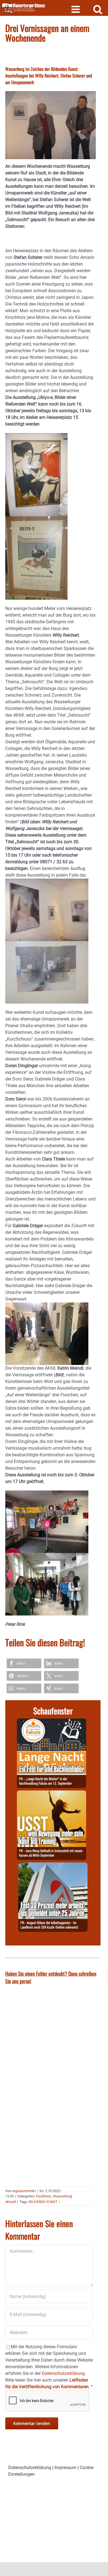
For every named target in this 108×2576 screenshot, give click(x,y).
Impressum (65, 2468)
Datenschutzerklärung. (64, 2373)
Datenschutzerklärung (30, 2468)
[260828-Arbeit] (53, 1866)
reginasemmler (24, 2191)
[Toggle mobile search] (98, 9)
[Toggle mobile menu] (76, 9)
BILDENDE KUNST (43, 2202)
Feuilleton (44, 2196)
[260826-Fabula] (52, 1722)
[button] (24, 1663)
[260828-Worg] (52, 1794)
